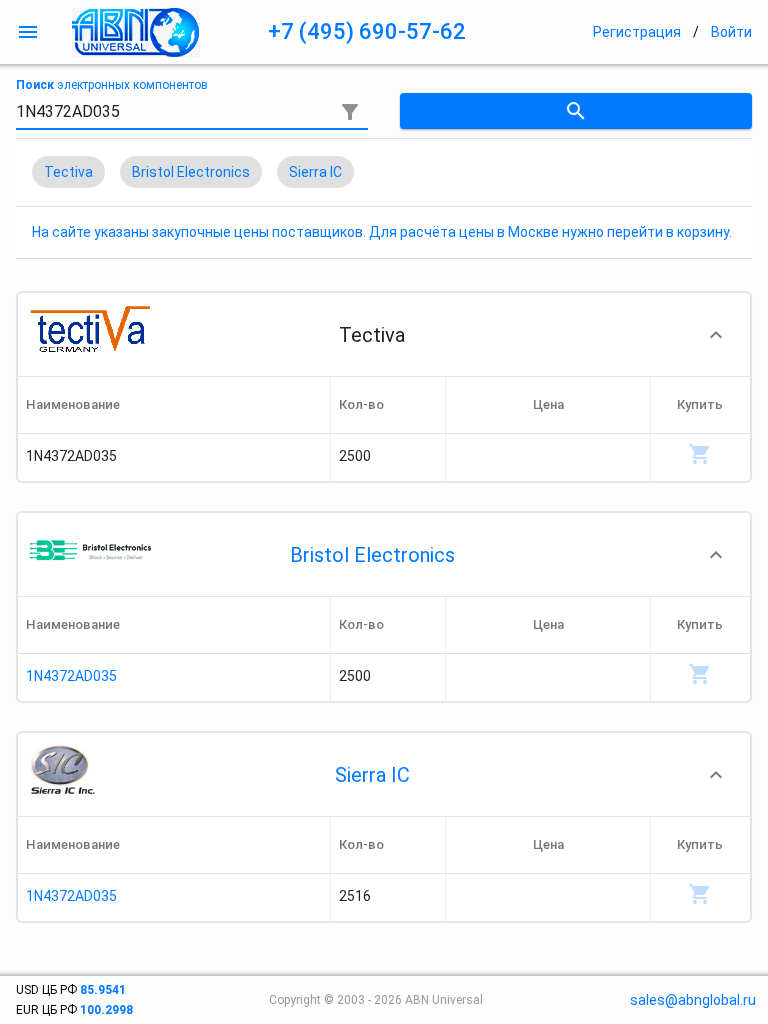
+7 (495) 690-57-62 (367, 31)
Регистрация (637, 32)
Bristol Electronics (372, 555)
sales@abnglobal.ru (693, 1000)
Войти (731, 32)
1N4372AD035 (71, 676)
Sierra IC (372, 775)
